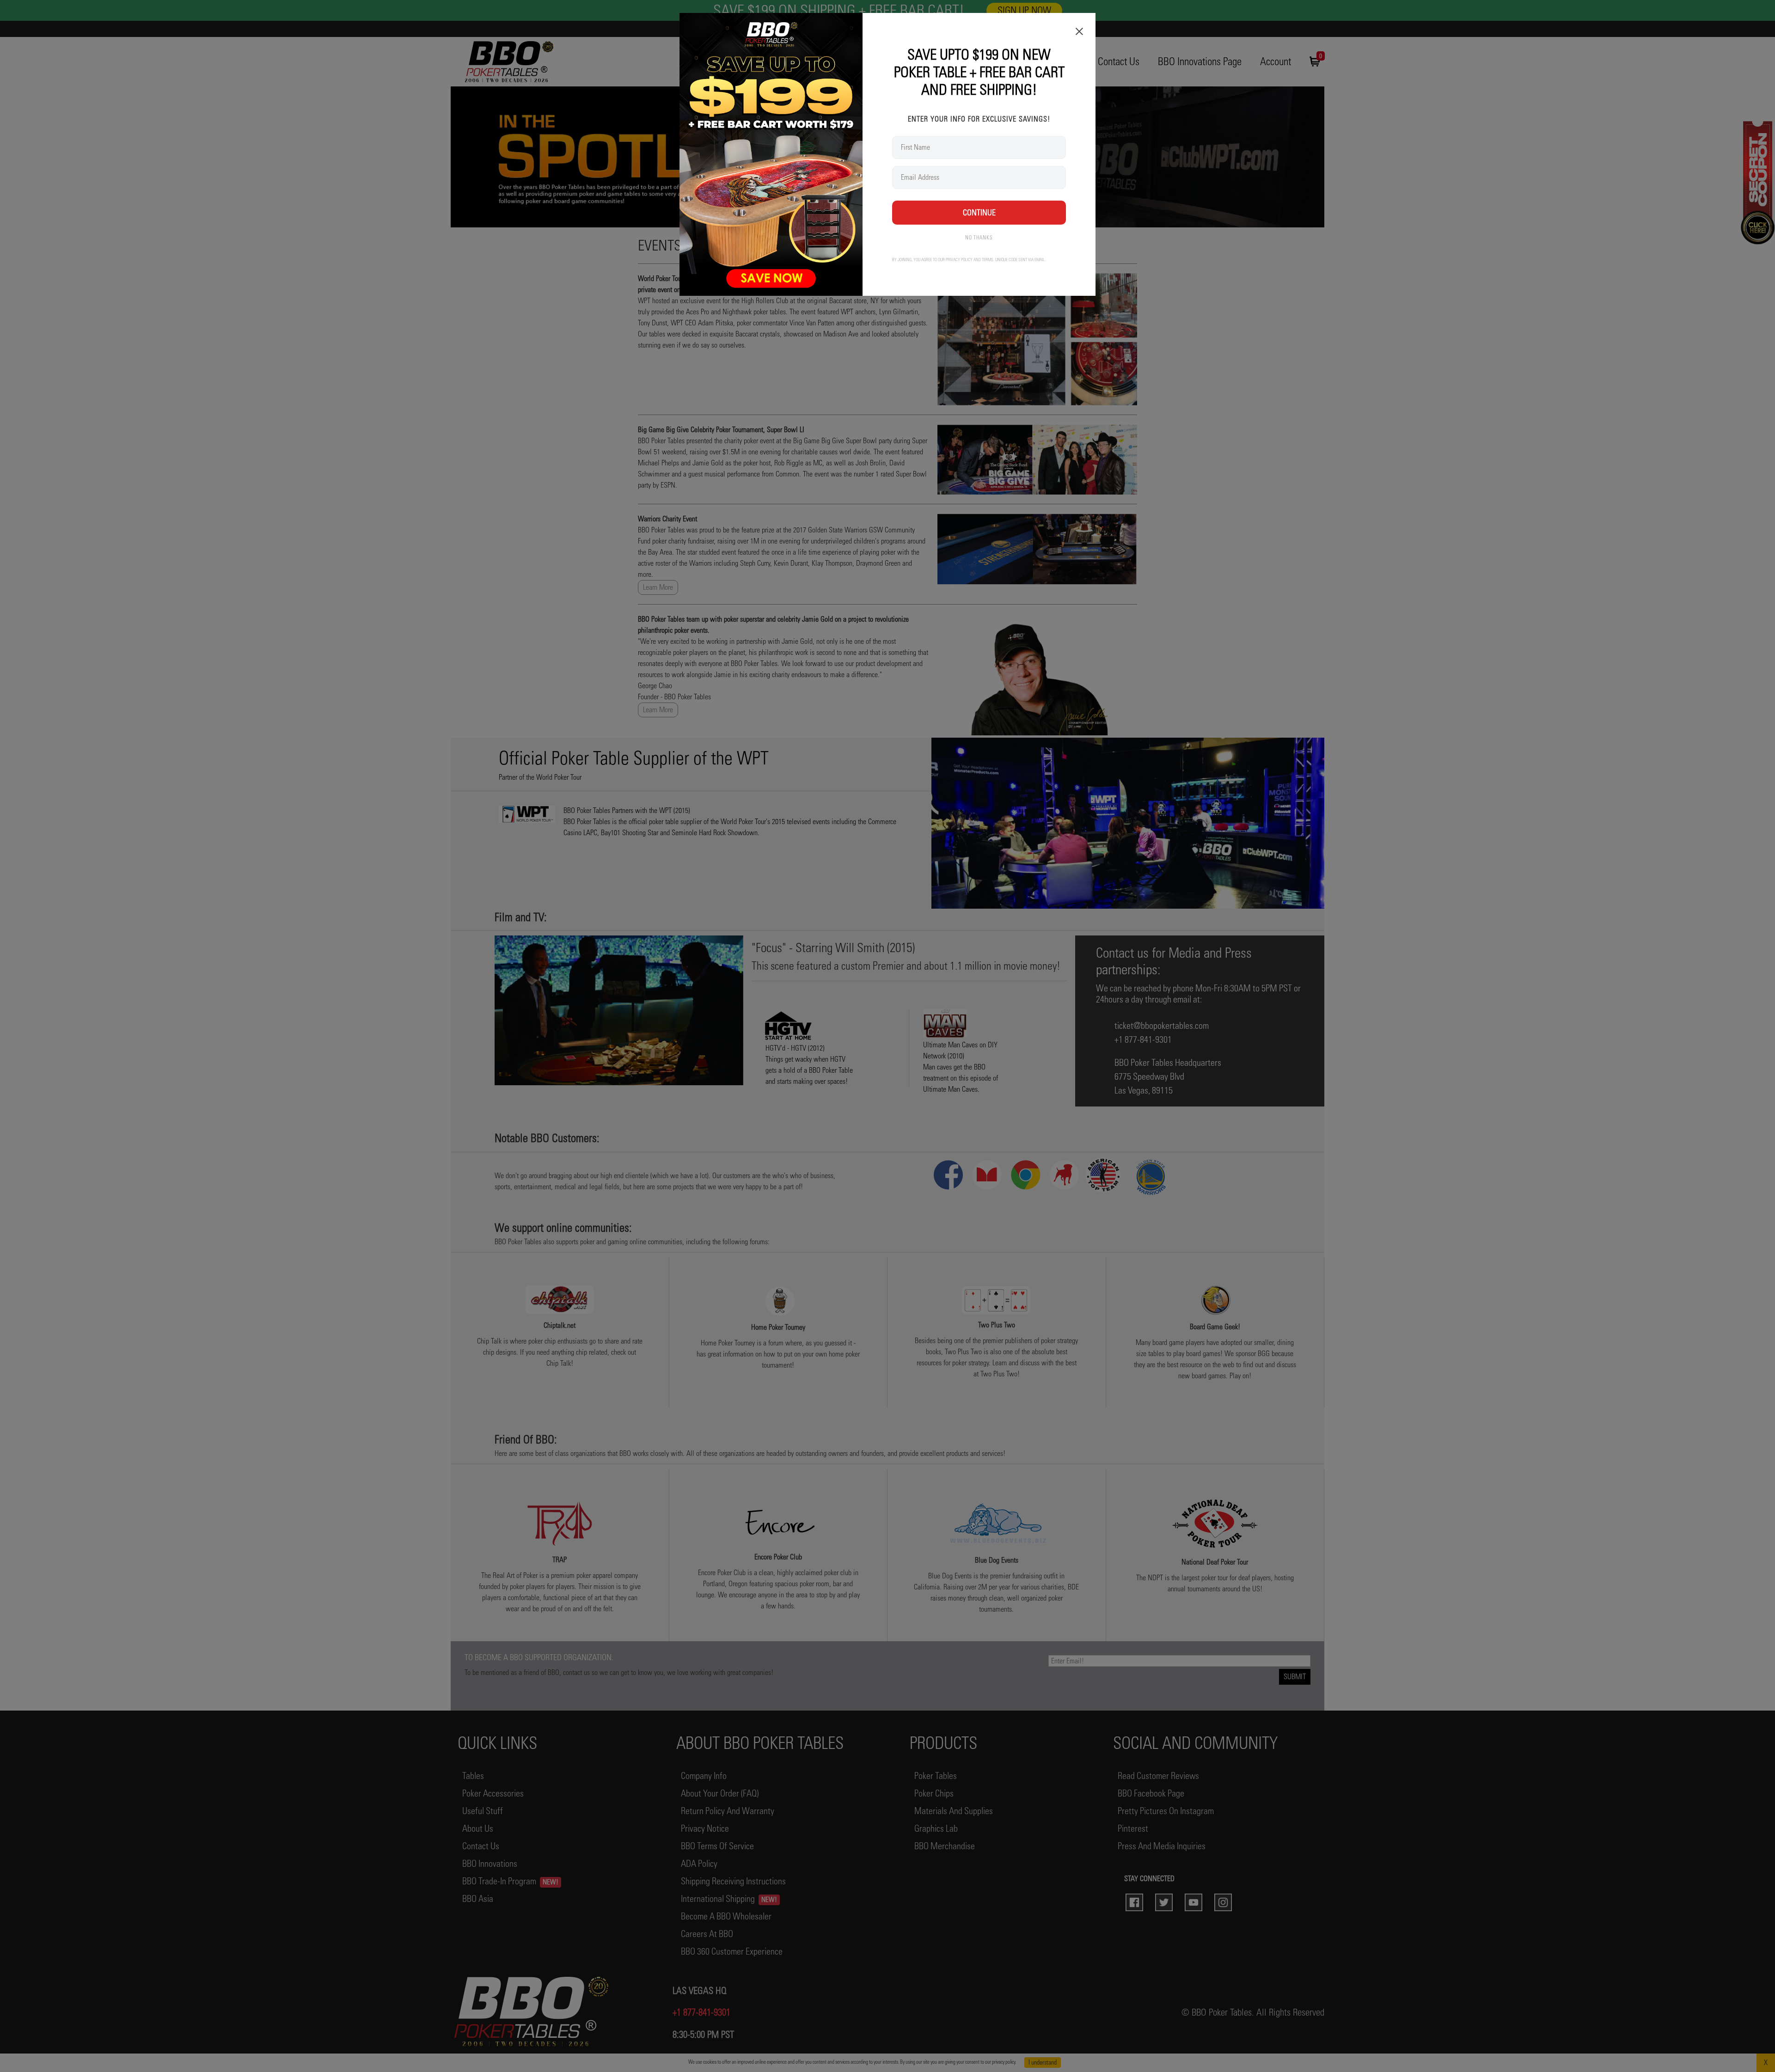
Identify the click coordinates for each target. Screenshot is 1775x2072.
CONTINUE (979, 212)
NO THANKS (979, 238)
